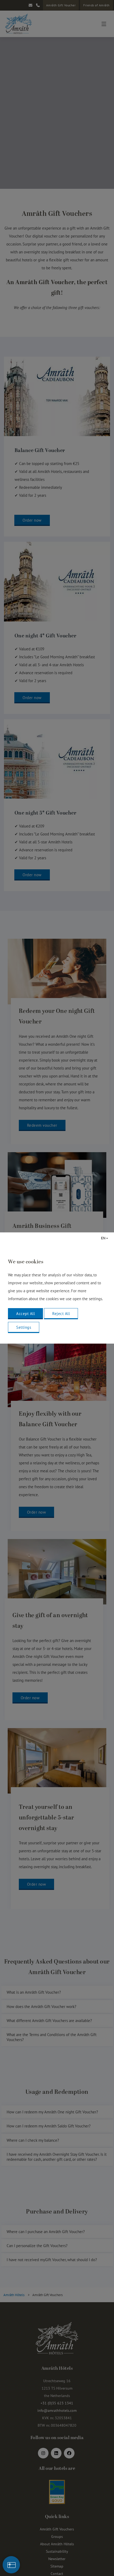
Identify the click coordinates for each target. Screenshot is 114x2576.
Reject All (61, 1314)
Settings (24, 1327)
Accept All (25, 1314)
